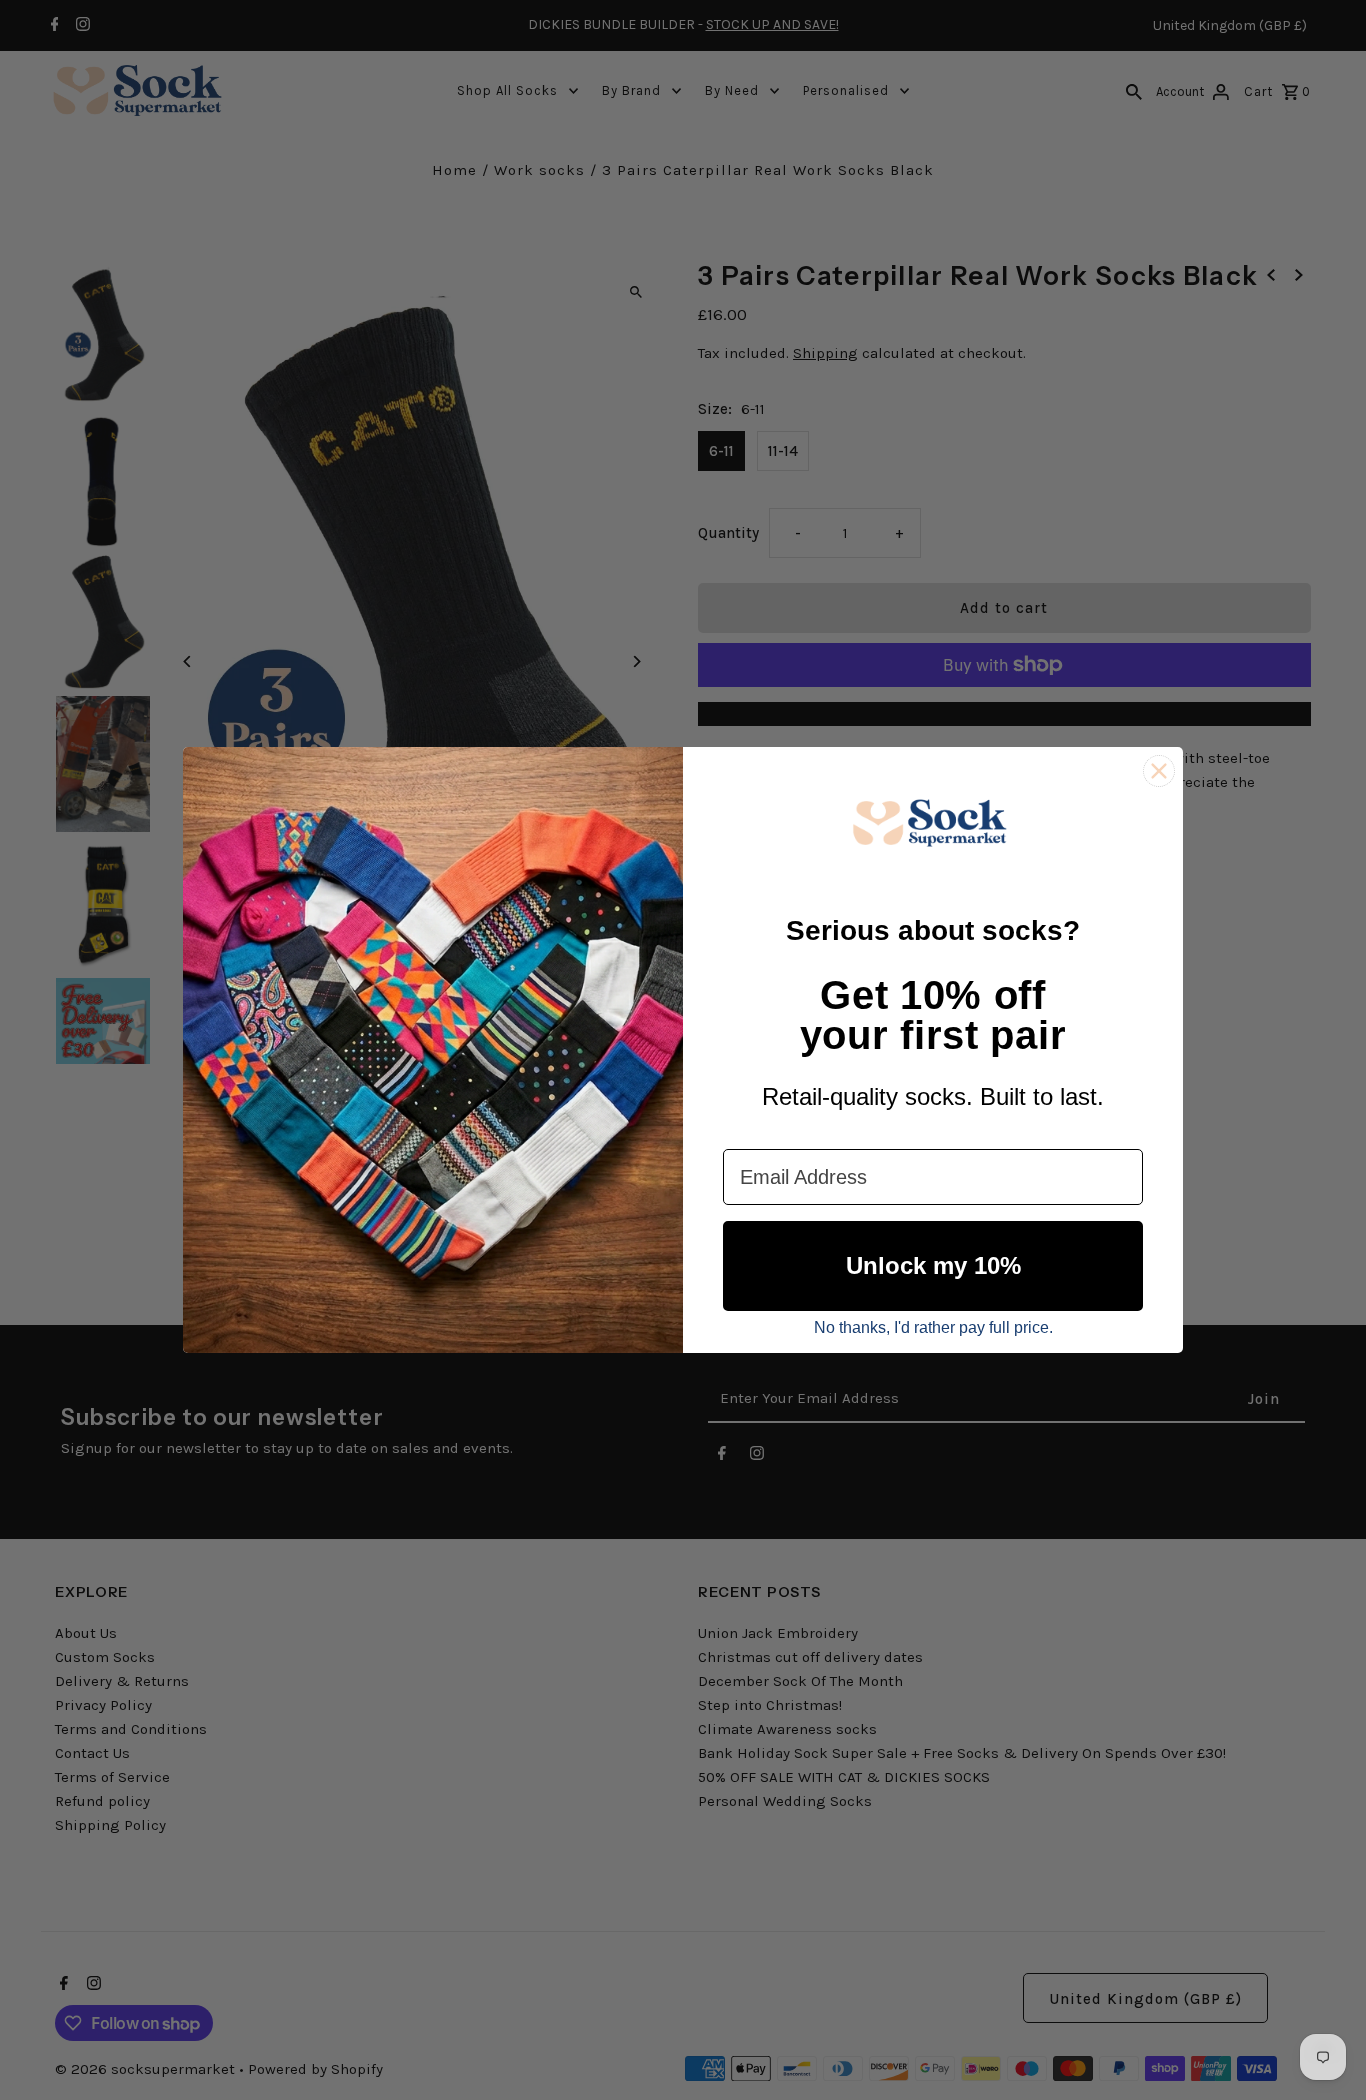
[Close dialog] (1159, 771)
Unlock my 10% (933, 1265)
